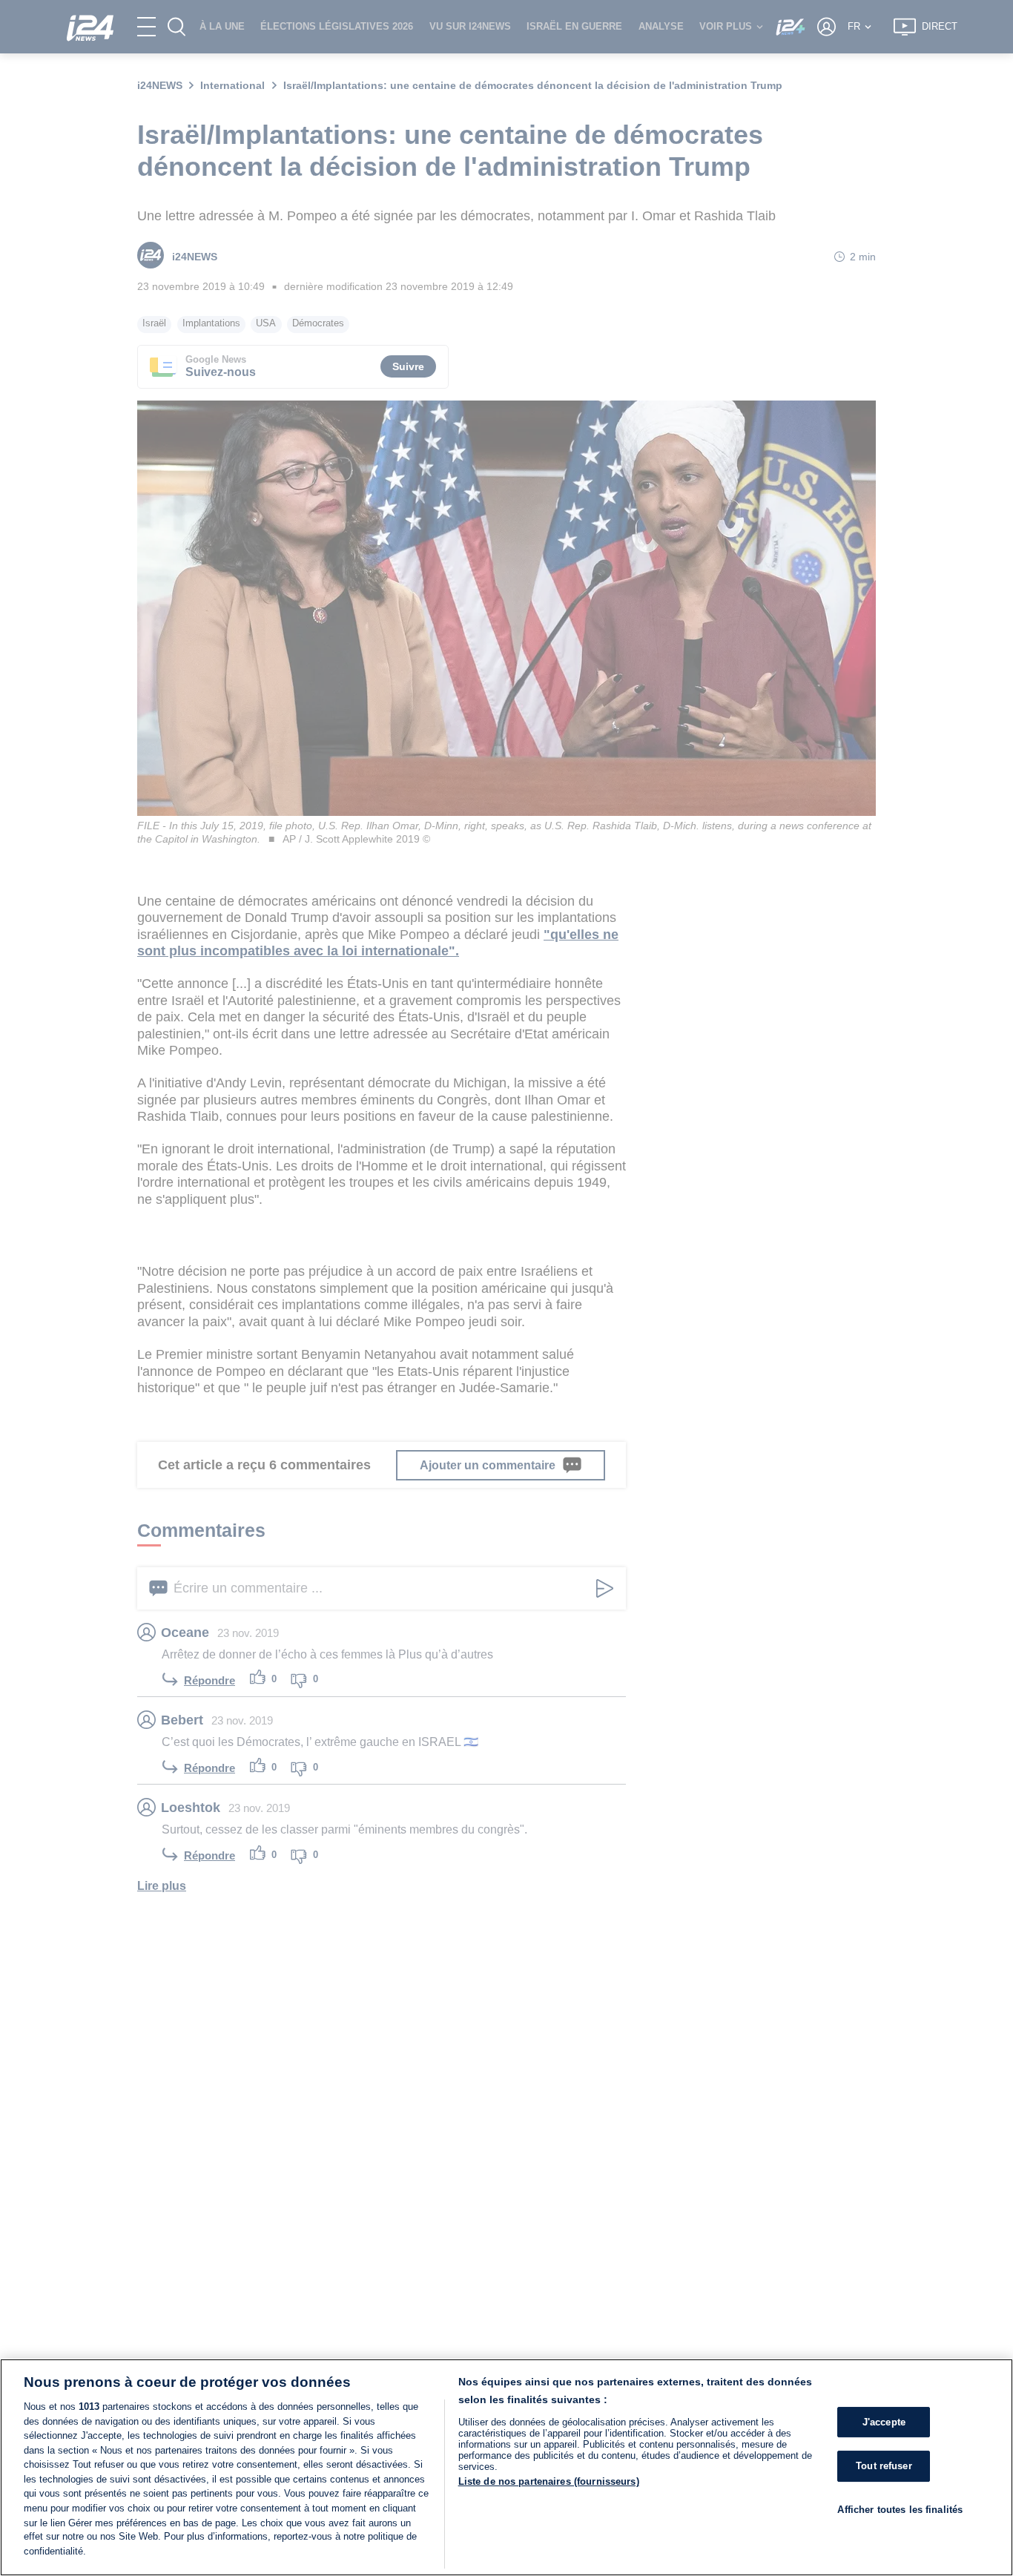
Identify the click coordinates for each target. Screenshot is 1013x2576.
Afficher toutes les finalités (900, 2510)
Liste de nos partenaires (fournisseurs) (549, 2481)
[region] (506, 2467)
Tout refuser (884, 2466)
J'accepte (884, 2422)
